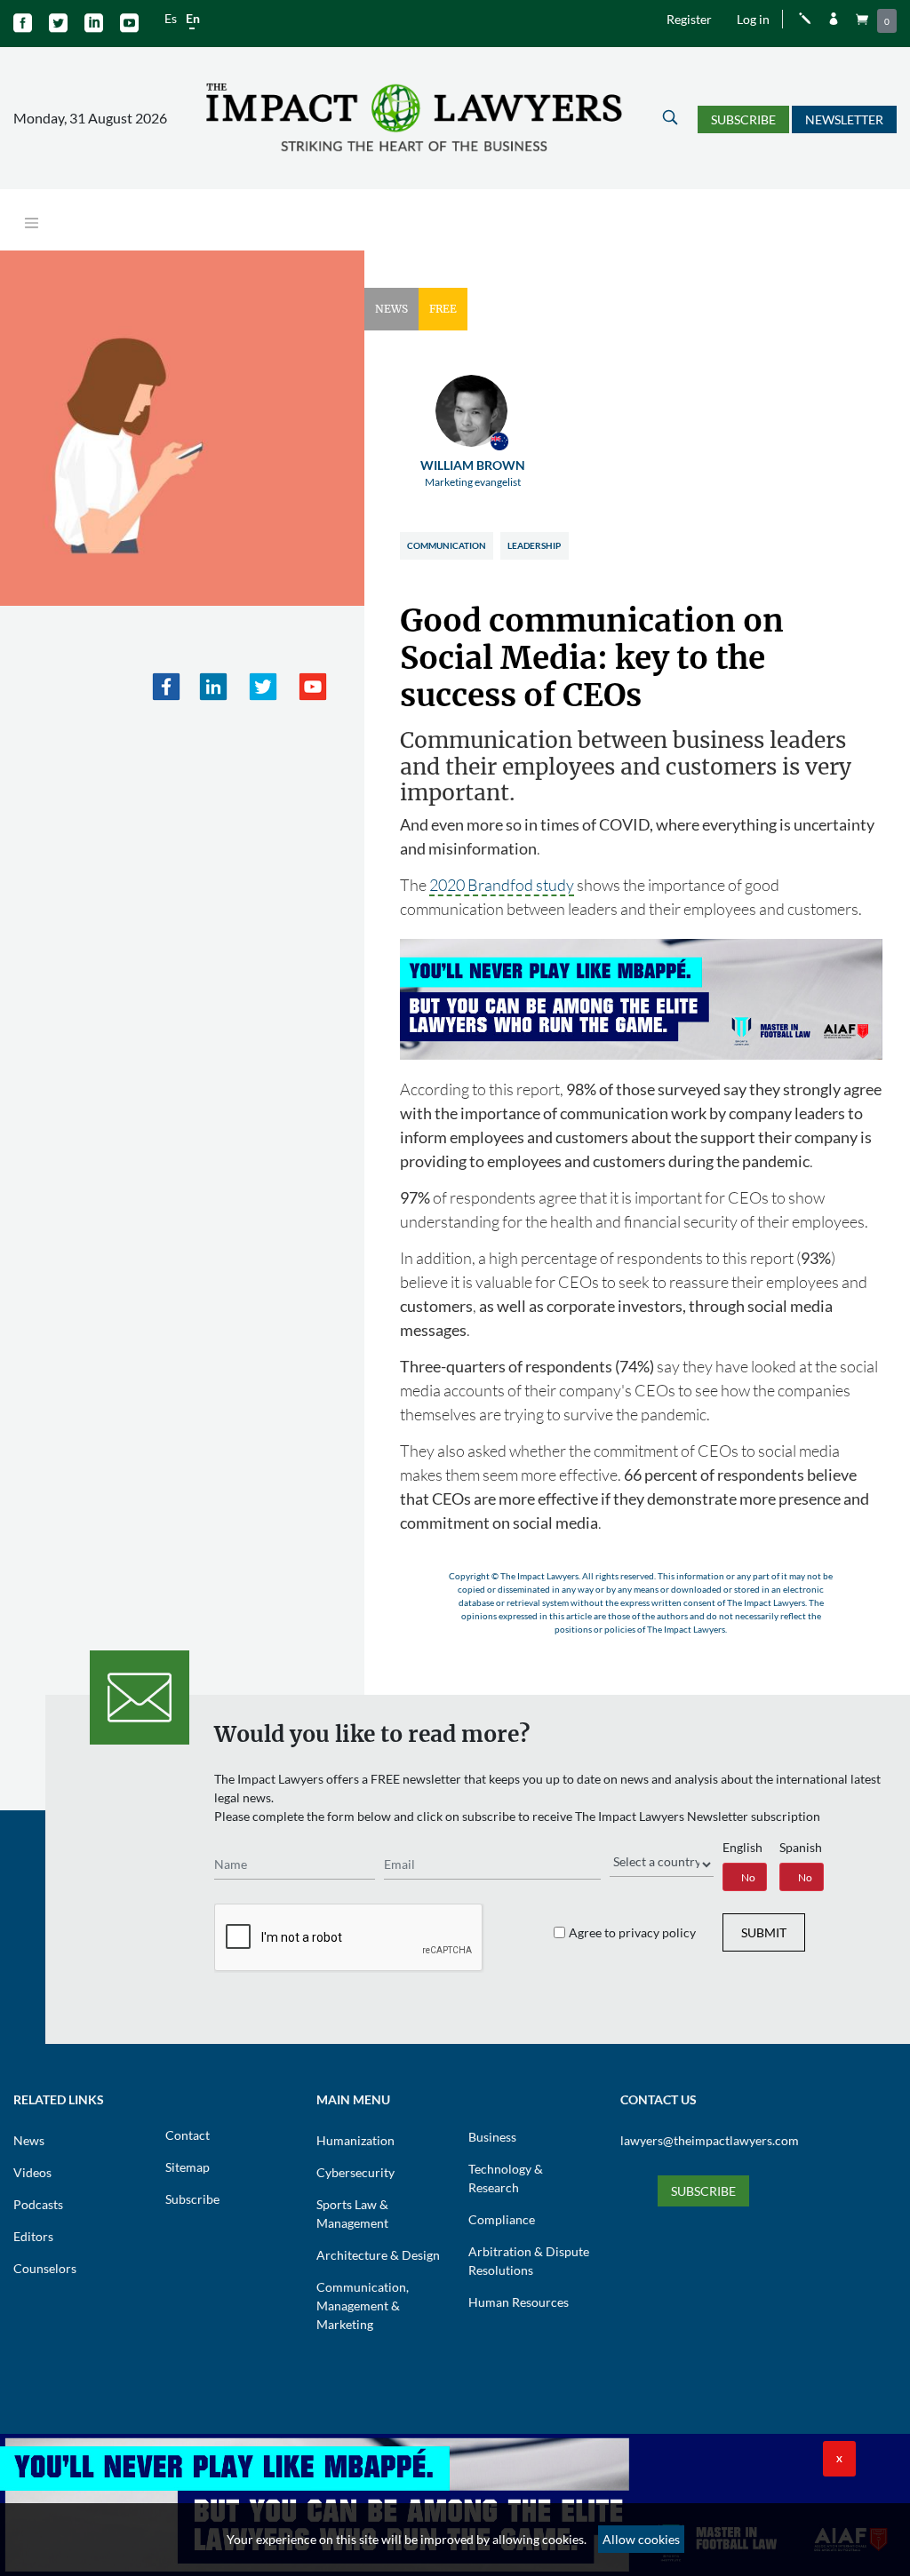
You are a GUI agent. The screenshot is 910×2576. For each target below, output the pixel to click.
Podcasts (38, 2204)
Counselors (45, 2268)
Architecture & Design (378, 2255)
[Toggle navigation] (32, 223)
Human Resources (519, 2302)
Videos (32, 2172)
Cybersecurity (355, 2172)
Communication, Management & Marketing (363, 2306)
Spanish (801, 1847)
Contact (188, 2135)
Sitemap (188, 2167)
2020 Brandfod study (502, 885)
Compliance (502, 2219)
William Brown (473, 473)
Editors (33, 2236)
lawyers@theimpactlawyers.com (710, 2140)
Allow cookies (641, 2539)
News (29, 2140)
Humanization (355, 2140)
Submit (764, 1932)
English (742, 1847)
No (748, 1877)
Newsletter (844, 119)
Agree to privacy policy (632, 1932)
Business (492, 2137)
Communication (447, 545)
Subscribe (743, 119)
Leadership (534, 545)
